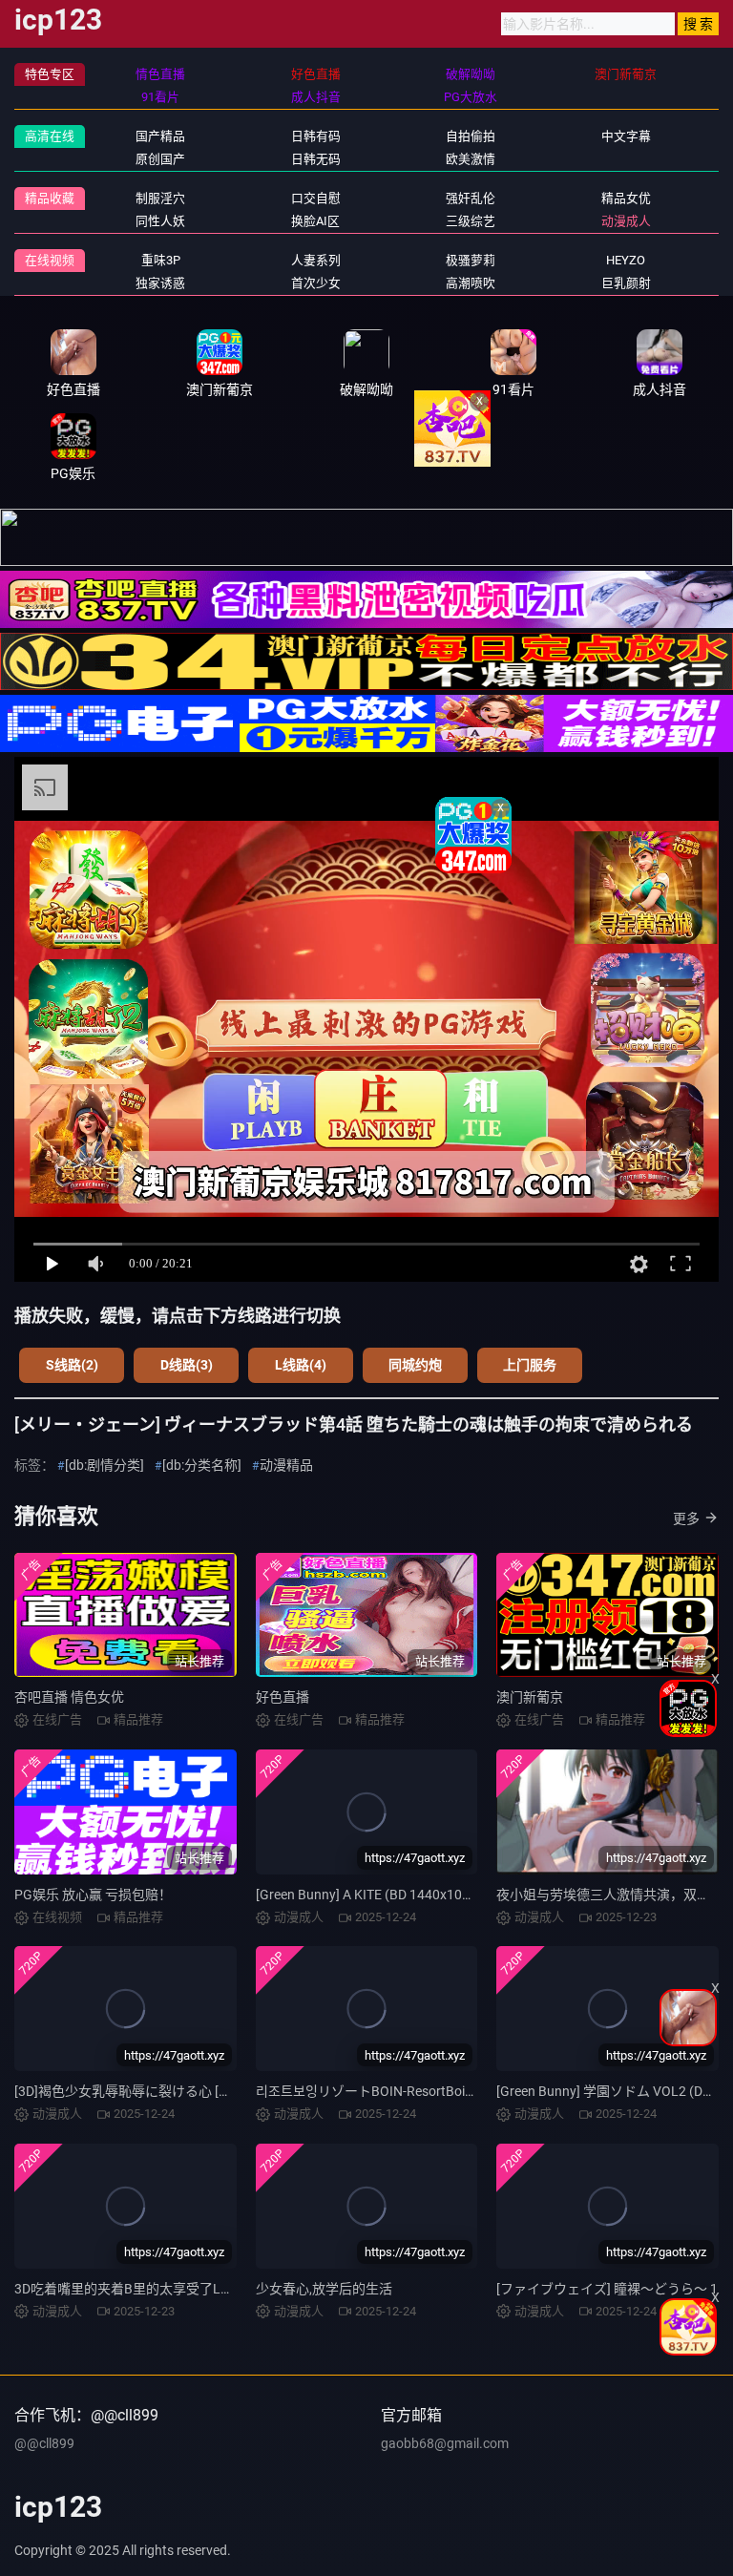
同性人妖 (160, 221)
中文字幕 (626, 136)
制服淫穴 (160, 198)
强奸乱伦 (471, 198)
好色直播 (283, 1697)
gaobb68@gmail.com (445, 2443)
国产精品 (160, 136)
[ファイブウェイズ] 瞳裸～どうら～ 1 (607, 2289)
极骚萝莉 (471, 260)
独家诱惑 (160, 283)
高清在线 (50, 136)
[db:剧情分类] (105, 1465)
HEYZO (626, 260)
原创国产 (160, 159)
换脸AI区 (315, 221)
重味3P (161, 260)
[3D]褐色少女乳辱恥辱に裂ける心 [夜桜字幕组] (152, 2091)
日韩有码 (316, 136)
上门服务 (530, 1365)
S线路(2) (72, 1365)
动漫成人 (626, 221)
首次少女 (316, 283)
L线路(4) (301, 1365)
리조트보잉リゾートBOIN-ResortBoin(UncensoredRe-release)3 (439, 2091)
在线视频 (50, 260)
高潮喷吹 (471, 283)
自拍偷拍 (471, 136)
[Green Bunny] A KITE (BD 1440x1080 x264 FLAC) (403, 1895)
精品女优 (626, 198)
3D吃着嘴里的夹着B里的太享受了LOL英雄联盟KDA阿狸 (179, 2289)
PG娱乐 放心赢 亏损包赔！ (93, 1895)
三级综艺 (471, 221)
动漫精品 (286, 1465)
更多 (686, 1518)
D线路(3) (187, 1365)
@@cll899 (44, 2443)
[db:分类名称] (202, 1465)
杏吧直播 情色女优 (69, 1697)
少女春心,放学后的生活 (324, 2289)
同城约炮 (415, 1365)
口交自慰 (316, 198)
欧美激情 (471, 159)
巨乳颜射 (626, 283)
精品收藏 (50, 198)
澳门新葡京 (530, 1697)
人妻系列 (316, 260)
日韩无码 (316, 159)
